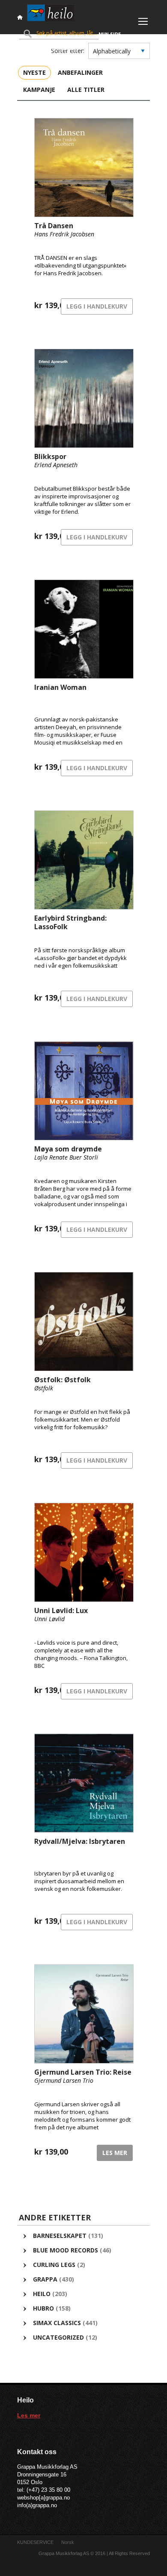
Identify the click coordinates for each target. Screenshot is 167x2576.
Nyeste (34, 72)
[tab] (34, 72)
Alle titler (86, 90)
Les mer (115, 2153)
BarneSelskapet (60, 2236)
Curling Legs (54, 2265)
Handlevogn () (49, 49)
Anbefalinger (80, 72)
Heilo (42, 2294)
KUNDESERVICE (35, 2542)
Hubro (43, 2308)
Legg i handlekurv (97, 306)
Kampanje (39, 90)
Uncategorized (58, 2337)
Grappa (45, 2279)
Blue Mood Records (66, 2250)
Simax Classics (57, 2323)
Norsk (68, 2542)
